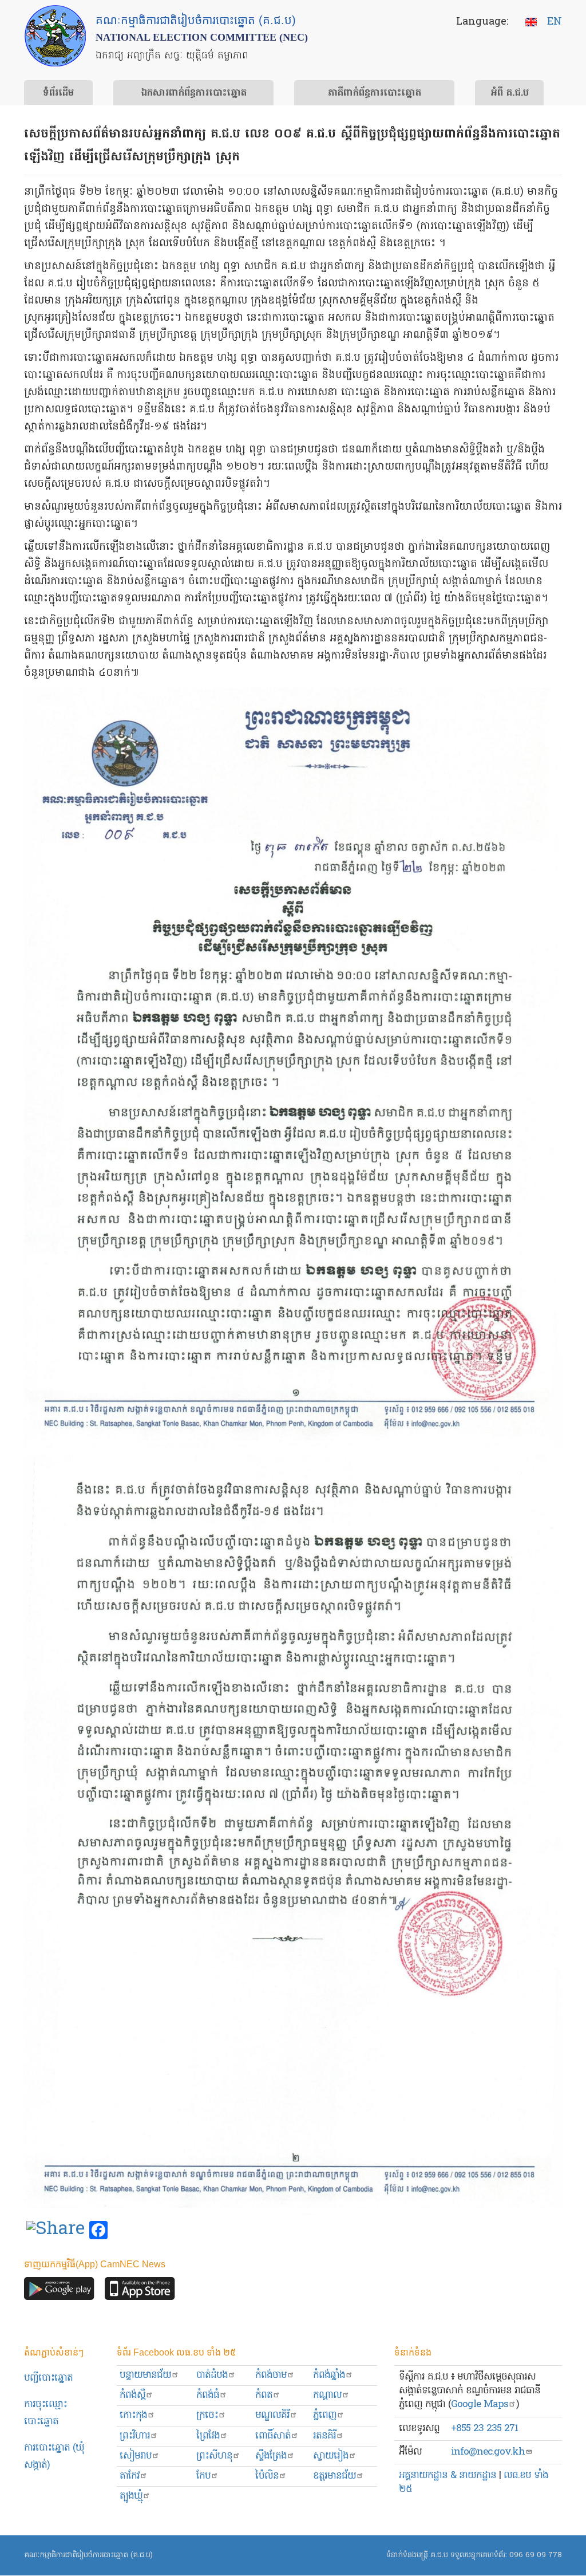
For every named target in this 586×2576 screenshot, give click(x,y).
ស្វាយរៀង (331, 2456)
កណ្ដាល (327, 2395)
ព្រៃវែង (208, 2436)
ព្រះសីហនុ (214, 2456)
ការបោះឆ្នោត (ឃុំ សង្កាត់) (54, 2457)
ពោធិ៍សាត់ (273, 2436)
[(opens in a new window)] (56, 2231)
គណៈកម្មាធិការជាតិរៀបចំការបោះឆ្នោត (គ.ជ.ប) (88, 2555)
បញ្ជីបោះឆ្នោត (48, 2378)
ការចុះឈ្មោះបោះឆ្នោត (45, 2413)
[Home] (55, 36)
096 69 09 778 (536, 2555)
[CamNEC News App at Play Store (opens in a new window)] (59, 2292)
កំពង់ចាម (271, 2375)
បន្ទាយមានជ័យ (145, 2375)
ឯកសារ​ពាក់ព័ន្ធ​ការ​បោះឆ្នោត (194, 93)
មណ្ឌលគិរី (272, 2415)
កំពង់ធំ (208, 2395)
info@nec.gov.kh (488, 2452)
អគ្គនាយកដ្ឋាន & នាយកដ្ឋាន (448, 2475)
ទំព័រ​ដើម (58, 93)
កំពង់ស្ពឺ (132, 2395)
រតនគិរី (324, 2436)
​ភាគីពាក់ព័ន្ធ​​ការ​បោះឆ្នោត (375, 93)
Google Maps (480, 2404)
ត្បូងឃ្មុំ (131, 2496)
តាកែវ (130, 2476)
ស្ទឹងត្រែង (271, 2456)
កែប (203, 2476)
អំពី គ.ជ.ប (510, 93)
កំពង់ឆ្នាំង (329, 2375)
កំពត (264, 2395)
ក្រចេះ (207, 2415)
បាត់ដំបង (212, 2375)
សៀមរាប (136, 2456)
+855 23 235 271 (484, 2429)
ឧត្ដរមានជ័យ (334, 2476)
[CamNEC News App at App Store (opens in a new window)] (140, 2292)
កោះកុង (133, 2415)
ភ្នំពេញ (325, 2415)
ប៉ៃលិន (267, 2476)
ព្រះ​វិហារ (135, 2436)
